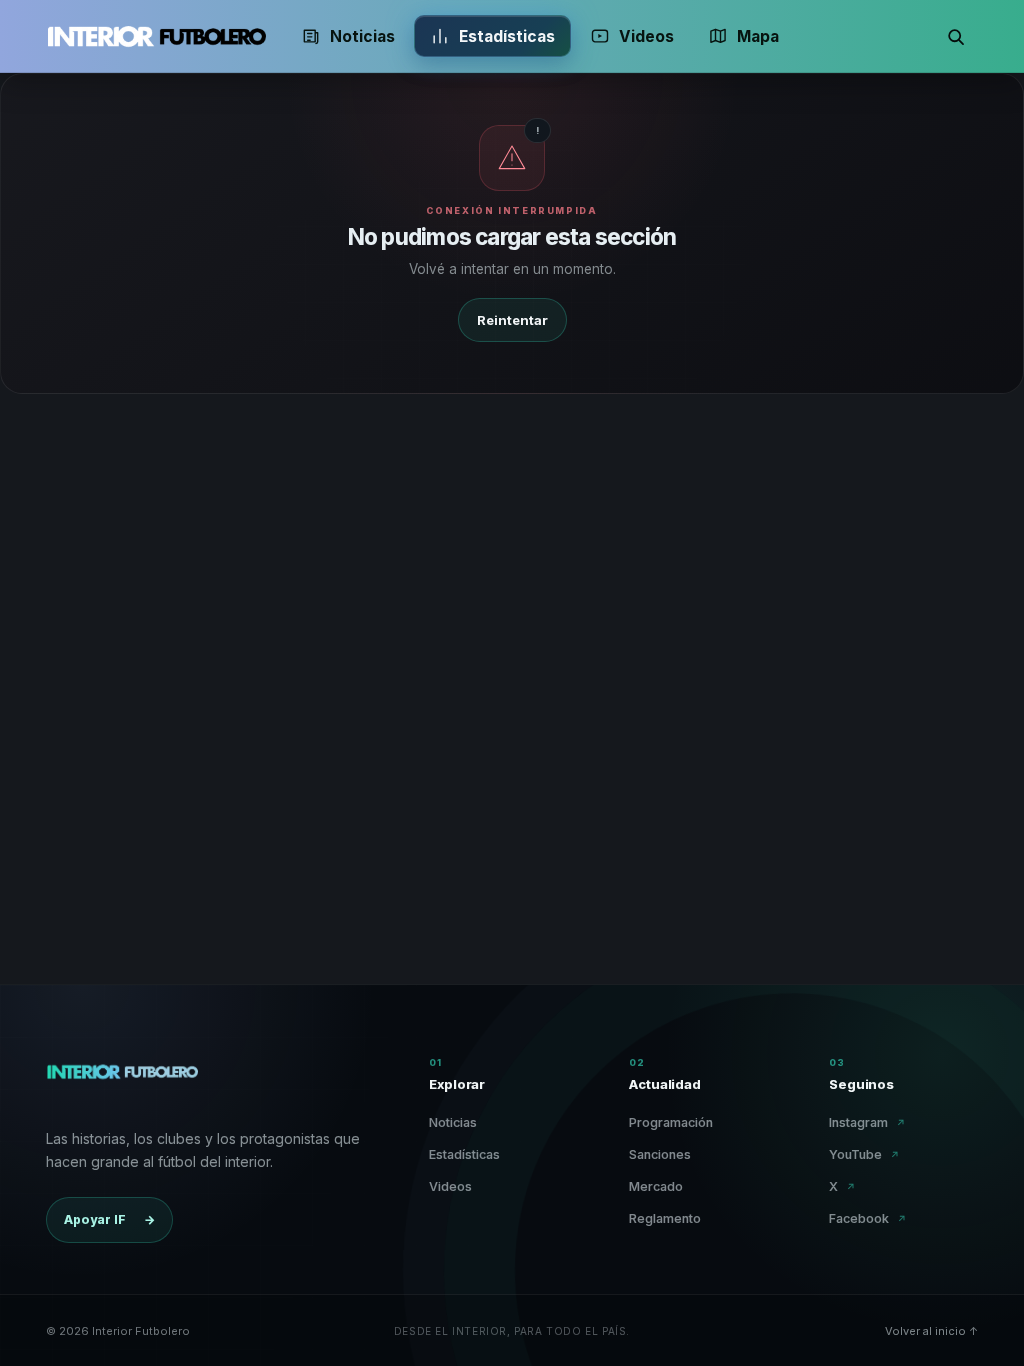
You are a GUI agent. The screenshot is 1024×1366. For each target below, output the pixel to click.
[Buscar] (956, 36)
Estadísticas (507, 36)
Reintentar (512, 320)
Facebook (868, 1218)
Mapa (758, 36)
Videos (646, 36)
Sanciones (660, 1154)
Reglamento (665, 1218)
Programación (671, 1122)
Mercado (656, 1186)
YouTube (864, 1154)
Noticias (362, 36)
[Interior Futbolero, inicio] (156, 36)
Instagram (867, 1122)
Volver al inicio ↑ (931, 1331)
